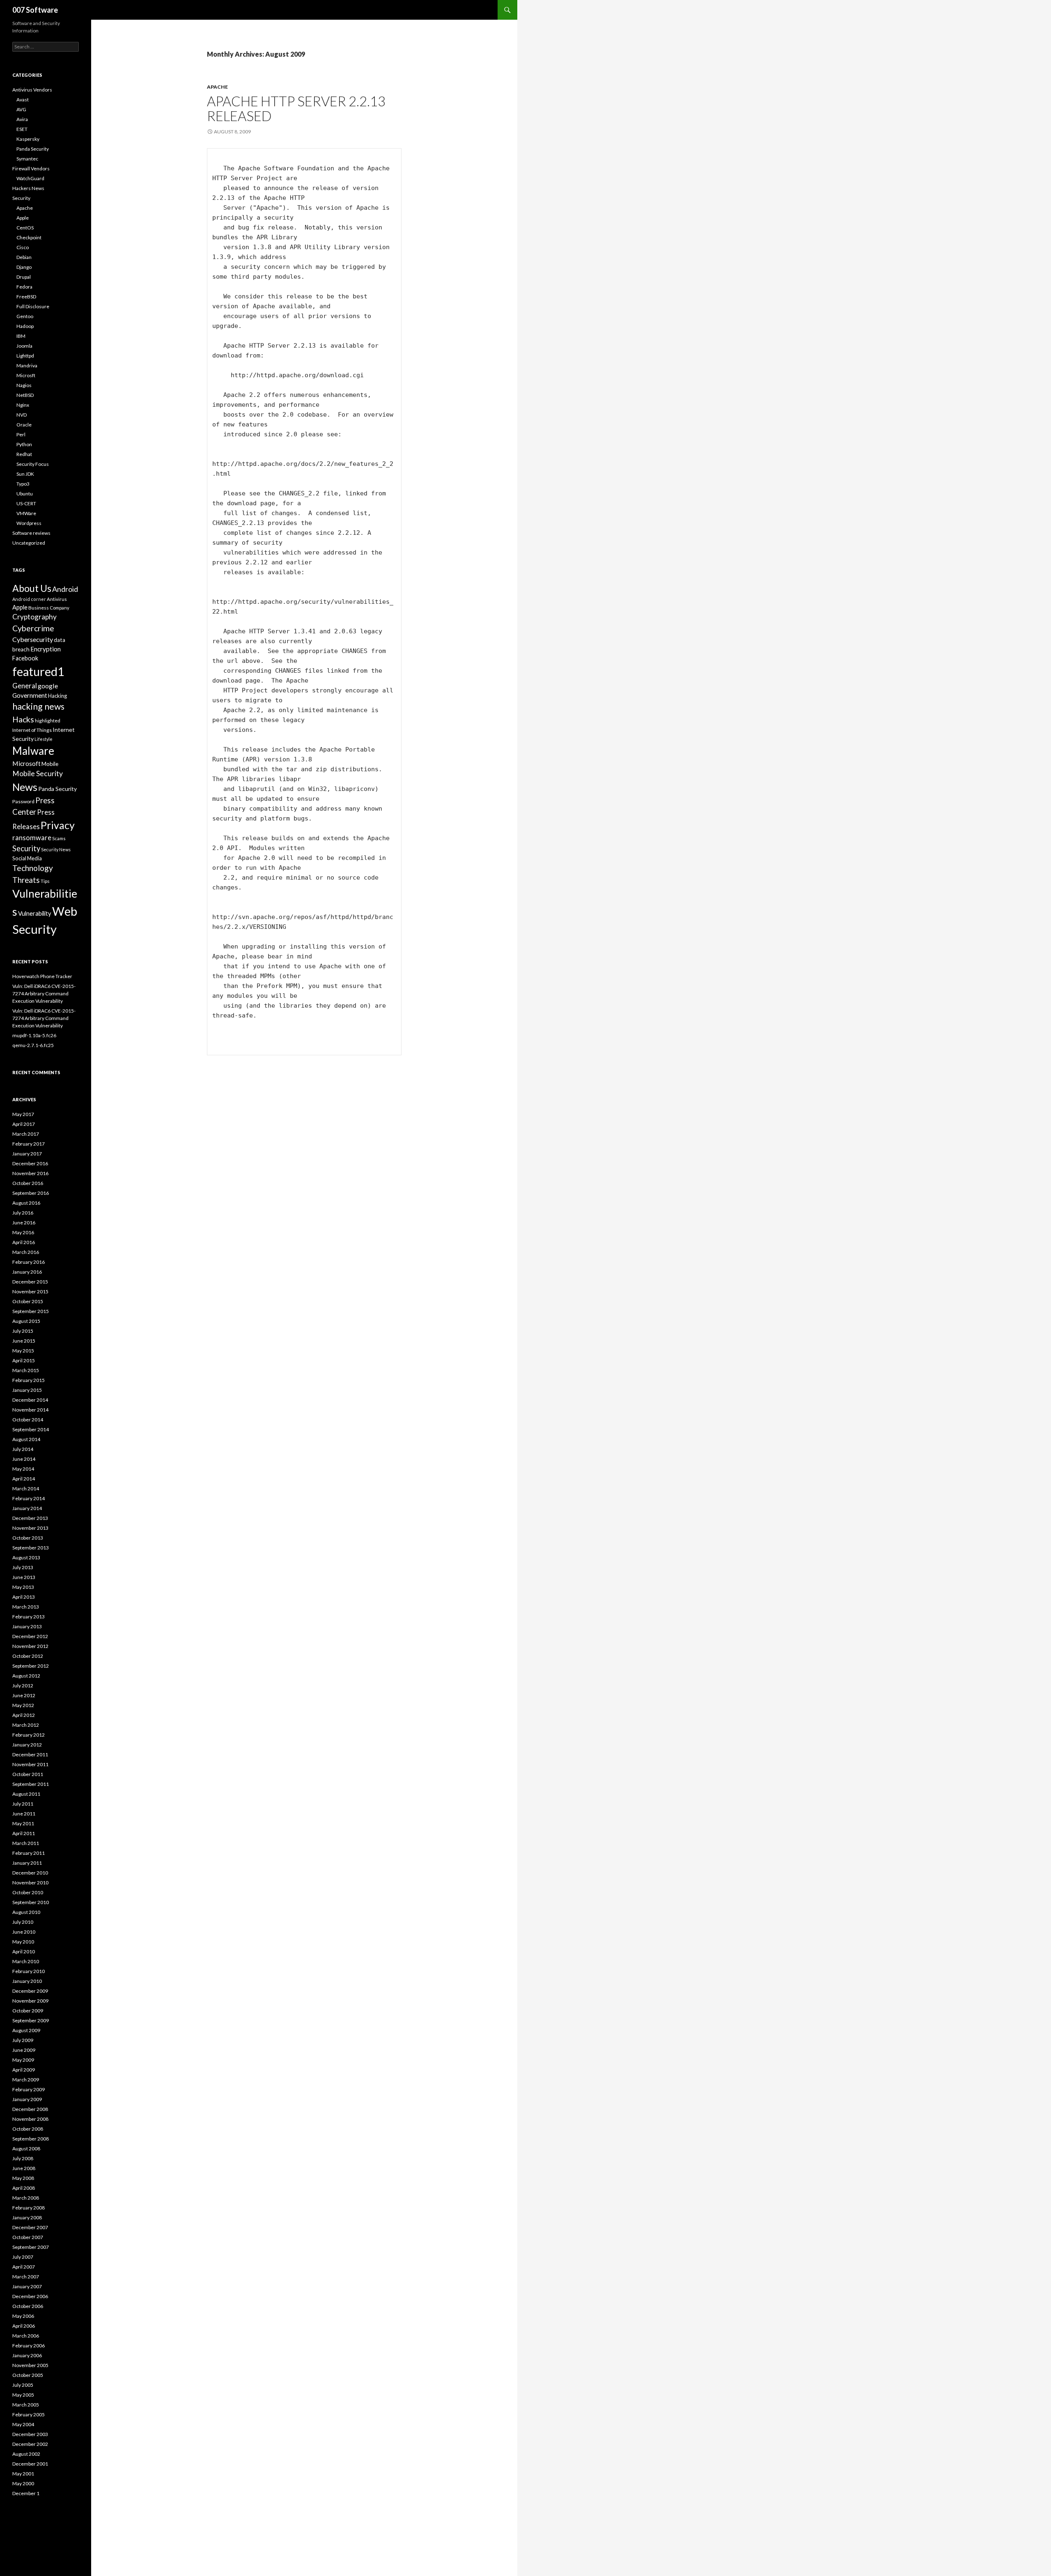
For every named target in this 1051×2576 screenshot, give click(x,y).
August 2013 (26, 1557)
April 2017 (24, 1124)
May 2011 (23, 1823)
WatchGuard (30, 178)
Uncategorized (29, 543)
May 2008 (23, 2178)
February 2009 (29, 2089)
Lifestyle (44, 739)
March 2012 (26, 1725)
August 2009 (26, 2030)
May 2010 (23, 1942)
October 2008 (28, 2129)
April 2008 (24, 2188)
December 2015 (30, 1282)
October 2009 (28, 2011)
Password (23, 801)
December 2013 (30, 1518)
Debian (24, 257)
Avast (23, 100)
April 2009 (24, 2070)
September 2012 (31, 1666)
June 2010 (24, 1932)
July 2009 (23, 2040)
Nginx (23, 405)
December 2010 (30, 1873)
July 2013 (23, 1567)
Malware (33, 751)
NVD (22, 415)
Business (39, 608)
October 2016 (28, 1183)
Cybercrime (33, 628)
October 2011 (28, 1774)
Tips (45, 881)
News (25, 787)
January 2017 (27, 1154)
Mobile (50, 764)
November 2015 (30, 1291)
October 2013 (28, 1538)
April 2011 (24, 1833)
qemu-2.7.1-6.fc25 (33, 1045)
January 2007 (27, 2286)
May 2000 (23, 2483)
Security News (56, 849)
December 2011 (30, 1754)
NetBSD (25, 395)
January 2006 (27, 2355)
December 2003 (30, 2434)
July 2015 (23, 1331)
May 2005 (23, 2395)
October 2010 (28, 1892)
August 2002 (26, 2454)
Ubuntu (25, 494)
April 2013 (24, 1597)
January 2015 (27, 1390)
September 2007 (31, 2247)
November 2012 (30, 1646)
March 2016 (26, 1252)
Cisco (23, 247)
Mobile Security (38, 773)
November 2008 (30, 2119)
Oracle (24, 425)
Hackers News (28, 188)
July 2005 (23, 2385)
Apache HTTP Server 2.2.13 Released (296, 108)
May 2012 (23, 1705)
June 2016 (24, 1223)
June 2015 (24, 1341)
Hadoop (25, 326)
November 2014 (30, 1410)
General (25, 686)
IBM (21, 336)
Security (21, 198)
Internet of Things (32, 730)
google (48, 686)
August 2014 (26, 1439)
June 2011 (24, 1814)
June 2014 (24, 1459)
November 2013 (30, 1528)
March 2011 (26, 1843)
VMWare (26, 513)
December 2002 (30, 2444)
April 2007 (24, 2267)
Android (65, 589)
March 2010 (26, 1961)
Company (60, 608)
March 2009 (26, 2080)
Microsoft (26, 763)
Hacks (23, 719)
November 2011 (30, 1764)
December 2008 (30, 2109)
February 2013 (29, 1617)
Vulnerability (35, 913)
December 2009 (30, 1991)
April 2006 (24, 2326)
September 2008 (31, 2139)
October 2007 (28, 2237)
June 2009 (24, 2050)
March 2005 (26, 2405)
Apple (23, 218)
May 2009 (23, 2060)
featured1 (38, 672)
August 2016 (26, 1203)
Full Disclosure (33, 306)
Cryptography (34, 617)
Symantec (27, 159)
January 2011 (27, 1863)
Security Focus (33, 464)
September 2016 (31, 1193)
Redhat (24, 454)
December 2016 (30, 1163)
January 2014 (27, 1508)
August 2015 (26, 1321)
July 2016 (23, 1213)
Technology (33, 868)
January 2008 (27, 2217)
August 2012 (26, 1676)
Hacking (57, 696)
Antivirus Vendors (32, 90)
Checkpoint (29, 237)
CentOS (25, 228)
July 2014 (23, 1449)
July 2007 (23, 2257)
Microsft (26, 375)
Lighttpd (25, 356)
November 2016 (30, 1173)
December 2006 (30, 2296)
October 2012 (28, 1656)
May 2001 (23, 2474)
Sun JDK (25, 474)
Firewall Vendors (31, 168)
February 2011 (29, 1853)
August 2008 (26, 2149)
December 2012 (30, 1636)
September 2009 (31, 2020)
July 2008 (23, 2158)
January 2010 (27, 1981)
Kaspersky (28, 139)
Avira (22, 119)
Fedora (24, 287)
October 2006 (28, 2306)
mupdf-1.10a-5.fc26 (34, 1035)
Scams (59, 838)
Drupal (24, 277)
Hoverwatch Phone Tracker (42, 976)
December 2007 (30, 2227)
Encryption (46, 649)
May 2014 (23, 1469)
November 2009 (30, 2001)
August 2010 (26, 1912)
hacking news (38, 706)
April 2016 (24, 1242)
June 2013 (24, 1577)
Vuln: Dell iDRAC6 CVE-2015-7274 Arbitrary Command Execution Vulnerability (44, 994)
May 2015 (23, 1351)
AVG (21, 109)
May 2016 (23, 1232)
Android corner (29, 599)
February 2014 (29, 1498)
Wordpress (29, 523)
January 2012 (27, 1745)
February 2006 (29, 2346)
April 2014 (24, 1479)
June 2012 (24, 1695)
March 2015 (26, 1370)
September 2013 (31, 1548)
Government (30, 695)
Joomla (24, 346)
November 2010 (30, 1883)
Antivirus (57, 599)
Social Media (27, 858)
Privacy (58, 825)
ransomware (32, 838)
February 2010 (29, 1971)
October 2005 (28, 2375)
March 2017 (26, 1134)
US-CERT (26, 503)
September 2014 (31, 1429)
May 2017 (23, 1114)
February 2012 (29, 1735)
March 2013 (26, 1607)
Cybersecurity (33, 639)
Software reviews (31, 533)
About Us (32, 588)
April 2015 (24, 1360)
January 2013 (27, 1626)
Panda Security (33, 149)
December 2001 (30, 2464)
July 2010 (23, 1922)
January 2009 (27, 2099)
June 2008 (24, 2168)
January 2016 (27, 1272)
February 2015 (29, 1380)
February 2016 (29, 1262)
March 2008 (26, 2198)
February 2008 (29, 2208)
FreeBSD (26, 297)
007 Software (35, 10)
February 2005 (29, 2414)
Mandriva (27, 366)
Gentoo (25, 316)
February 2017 (29, 1144)
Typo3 (23, 484)
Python (24, 444)
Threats (26, 880)
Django (24, 267)
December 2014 (30, 1400)
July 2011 (23, 1804)
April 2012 (24, 1715)
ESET (22, 129)
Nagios (24, 385)
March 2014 (26, 1489)
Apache (217, 87)
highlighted (48, 721)
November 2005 (30, 2365)
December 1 (26, 2493)
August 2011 (26, 1794)
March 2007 (26, 2277)
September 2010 (31, 1902)
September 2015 (31, 1311)
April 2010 (24, 1951)
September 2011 (31, 1784)
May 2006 (23, 2316)
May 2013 (23, 1587)
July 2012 (23, 1686)
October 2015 (28, 1301)
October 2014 (28, 1420)
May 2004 (23, 2424)
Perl (21, 434)
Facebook (25, 658)
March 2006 (26, 2336)
